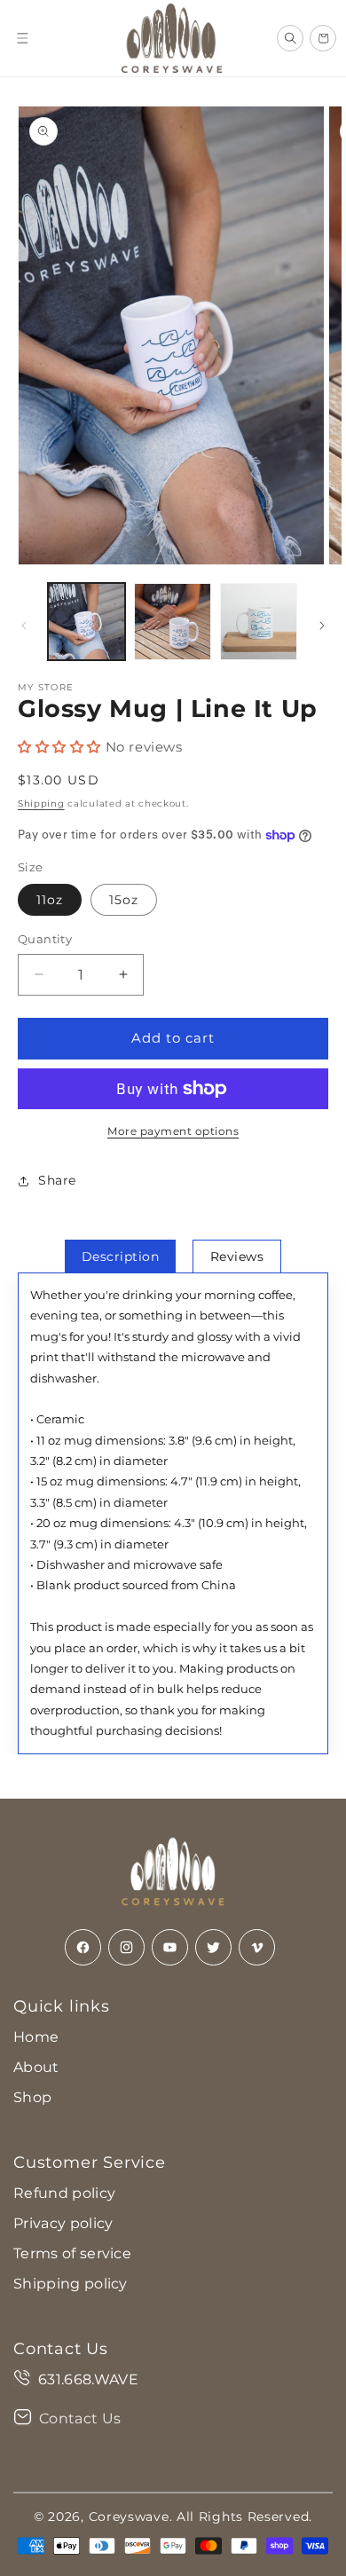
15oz (124, 900)
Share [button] (57, 1180)
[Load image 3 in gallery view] (259, 622)
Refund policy (64, 2193)
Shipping (41, 804)
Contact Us (80, 2418)
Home (36, 2037)
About (36, 2067)
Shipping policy (71, 2284)
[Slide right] (322, 626)
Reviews (237, 1256)
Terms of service (72, 2253)
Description (121, 1256)
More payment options (173, 1131)
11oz (50, 900)
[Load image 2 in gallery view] (173, 622)
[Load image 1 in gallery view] (86, 622)
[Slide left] (24, 626)
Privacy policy (63, 2223)
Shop (32, 2097)
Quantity (45, 939)
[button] (22, 38)
